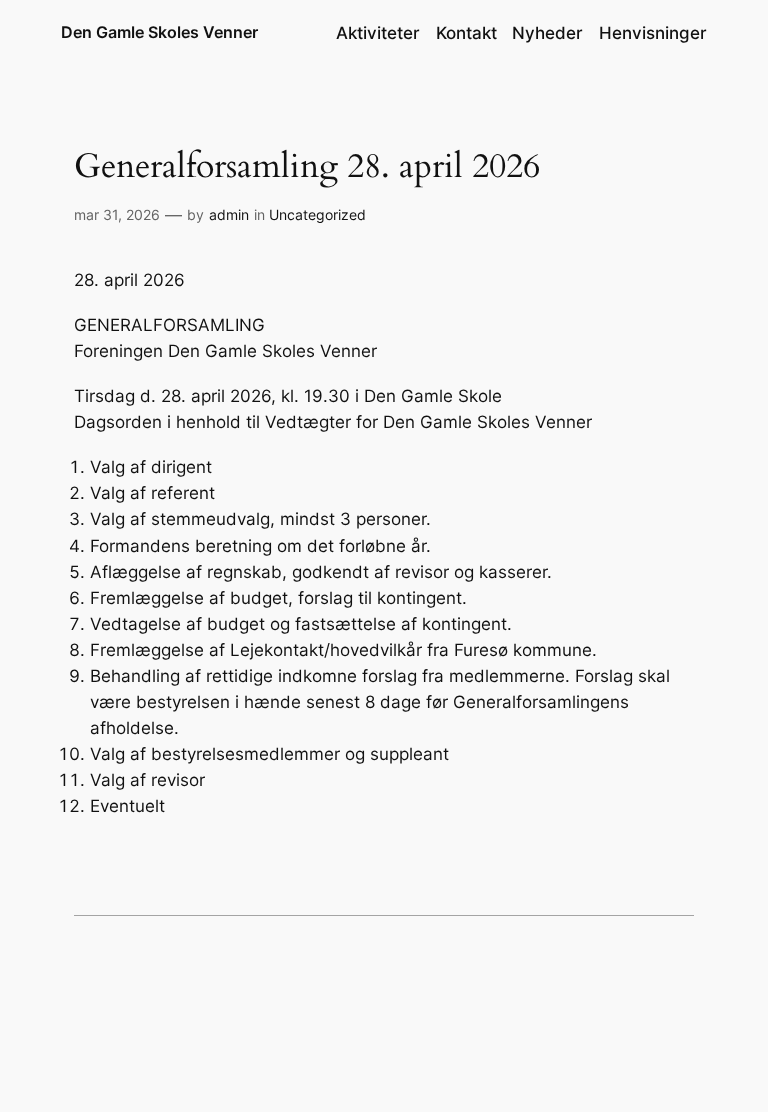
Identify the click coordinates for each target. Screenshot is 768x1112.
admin (229, 214)
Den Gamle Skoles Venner (159, 32)
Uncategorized (317, 214)
